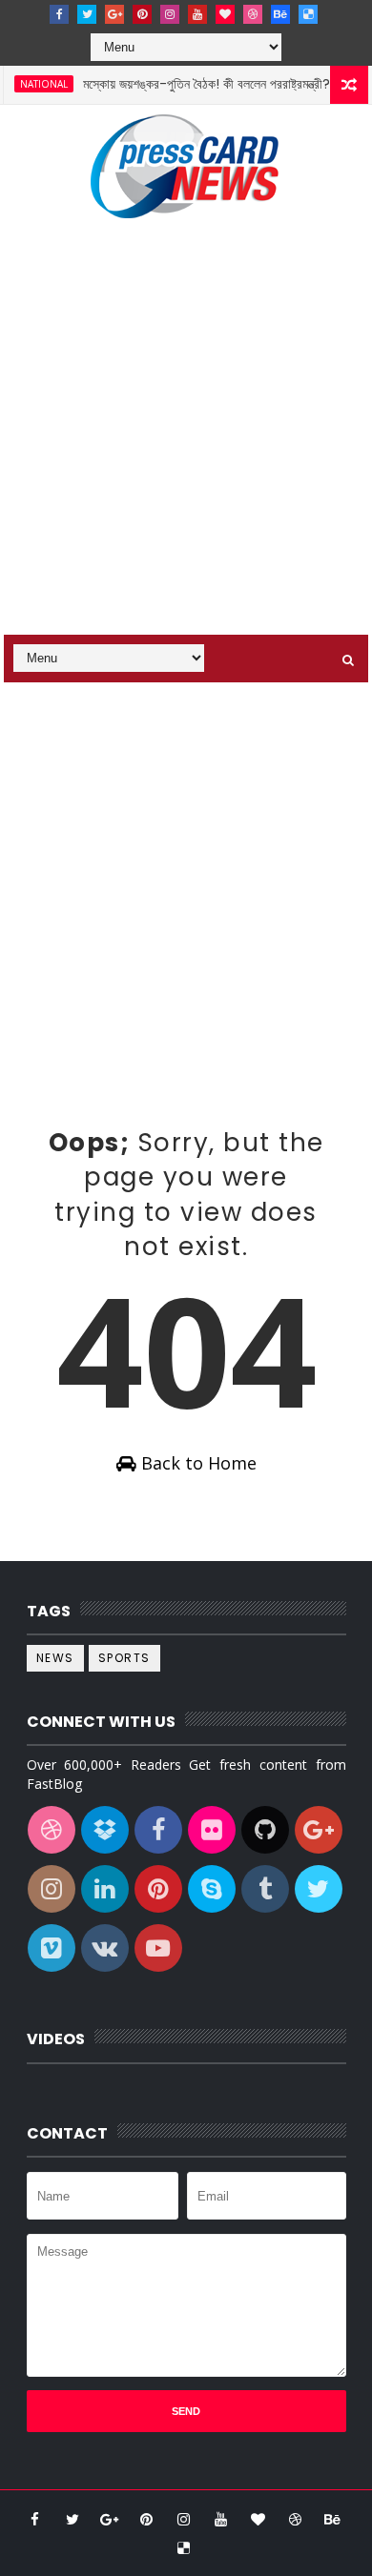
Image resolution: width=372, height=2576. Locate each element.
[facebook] (59, 14)
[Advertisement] (186, 439)
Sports (124, 1658)
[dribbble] (253, 14)
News (55, 1658)
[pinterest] (142, 14)
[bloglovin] (225, 14)
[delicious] (308, 14)
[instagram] (170, 14)
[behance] (280, 14)
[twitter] (87, 14)
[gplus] (114, 14)
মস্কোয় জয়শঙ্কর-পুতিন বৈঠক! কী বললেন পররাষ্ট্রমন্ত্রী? (196, 84)
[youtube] (197, 14)
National (33, 84)
